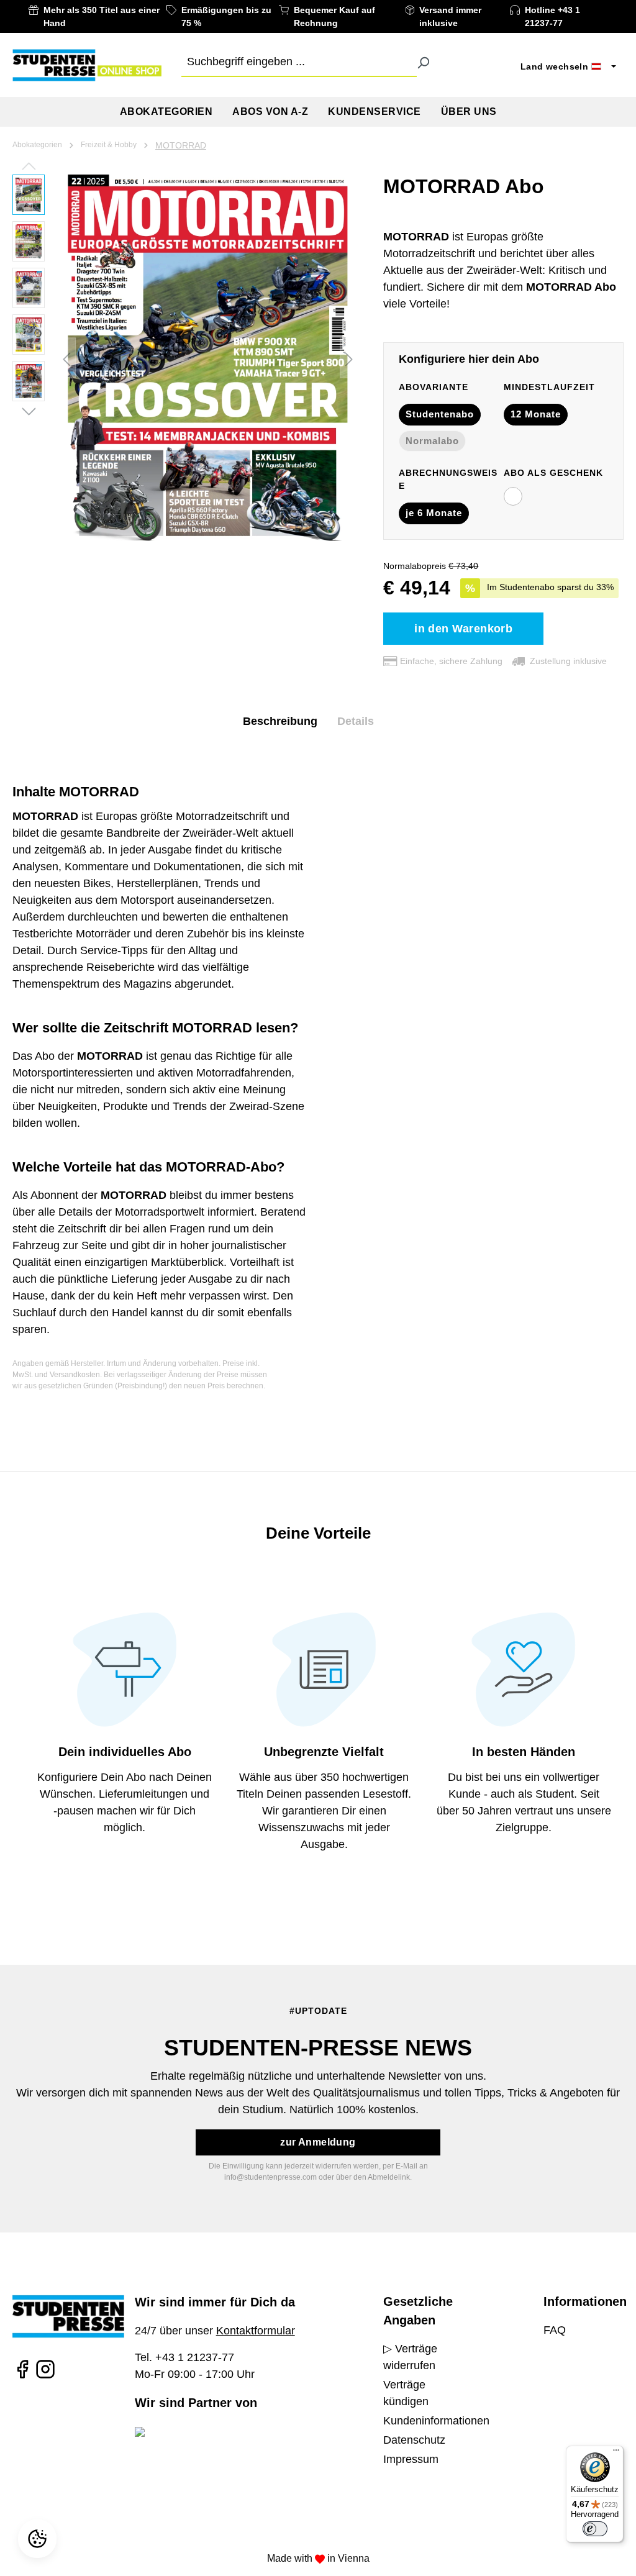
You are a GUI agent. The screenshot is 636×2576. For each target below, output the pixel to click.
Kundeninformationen (436, 2421)
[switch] (595, 2529)
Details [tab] (356, 721)
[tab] (280, 721)
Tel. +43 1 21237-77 (184, 2357)
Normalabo (432, 441)
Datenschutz (414, 2440)
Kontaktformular (256, 2331)
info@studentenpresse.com (270, 2177)
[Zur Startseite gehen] (87, 65)
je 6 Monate (434, 513)
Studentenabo (440, 414)
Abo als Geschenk (553, 473)
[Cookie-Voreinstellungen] (39, 2539)
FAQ (555, 2330)
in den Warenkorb (463, 629)
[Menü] (616, 2453)
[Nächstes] (349, 358)
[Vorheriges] (66, 358)
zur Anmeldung (318, 2142)
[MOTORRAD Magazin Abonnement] (208, 358)
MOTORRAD (181, 145)
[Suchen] (423, 62)
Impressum (411, 2459)
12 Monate (536, 414)
